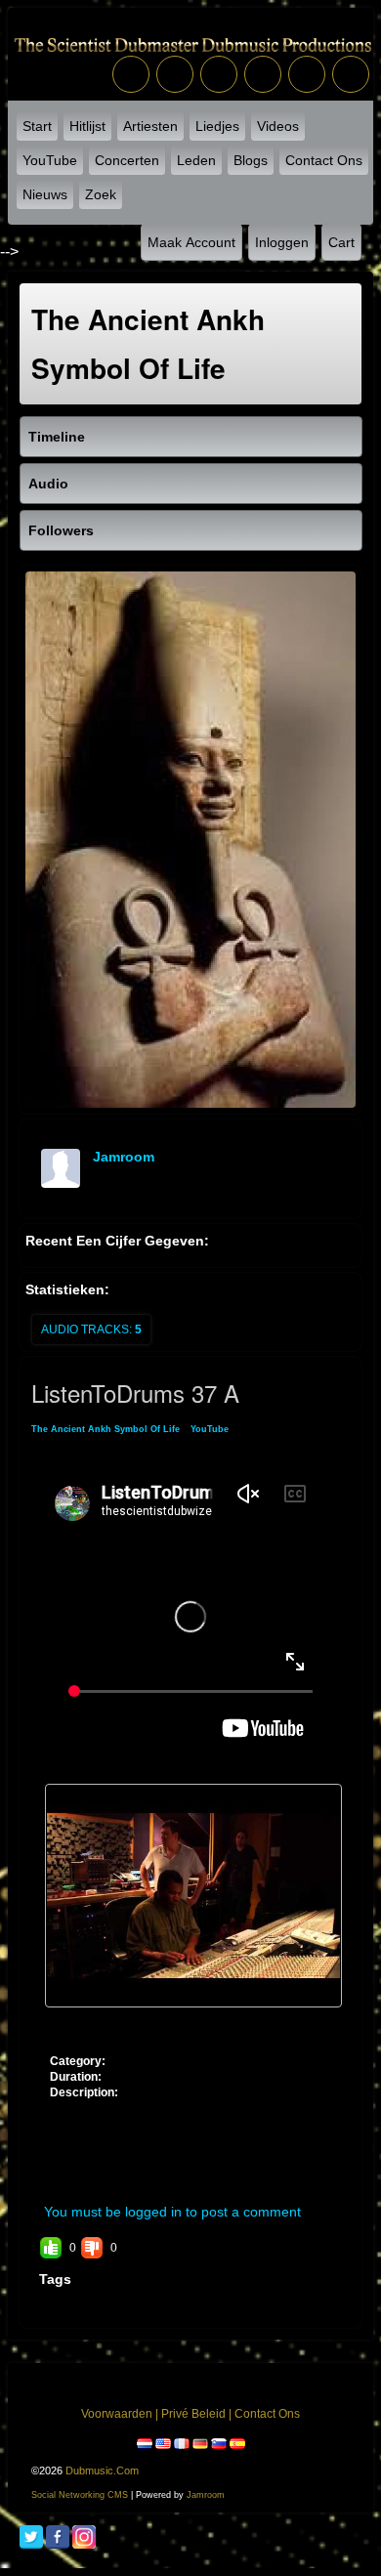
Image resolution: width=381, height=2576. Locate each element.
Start (37, 126)
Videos (278, 126)
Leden (196, 160)
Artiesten (150, 126)
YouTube (50, 160)
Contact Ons (324, 160)
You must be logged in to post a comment (172, 2212)
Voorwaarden (117, 2414)
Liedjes (217, 126)
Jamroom (206, 2495)
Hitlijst (87, 126)
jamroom (124, 1157)
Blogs (251, 160)
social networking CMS (80, 2495)
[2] (79, 2023)
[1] (71, 2023)
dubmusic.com (102, 2470)
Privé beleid (193, 2414)
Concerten (127, 160)
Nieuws (45, 194)
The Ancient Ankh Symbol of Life (106, 1429)
